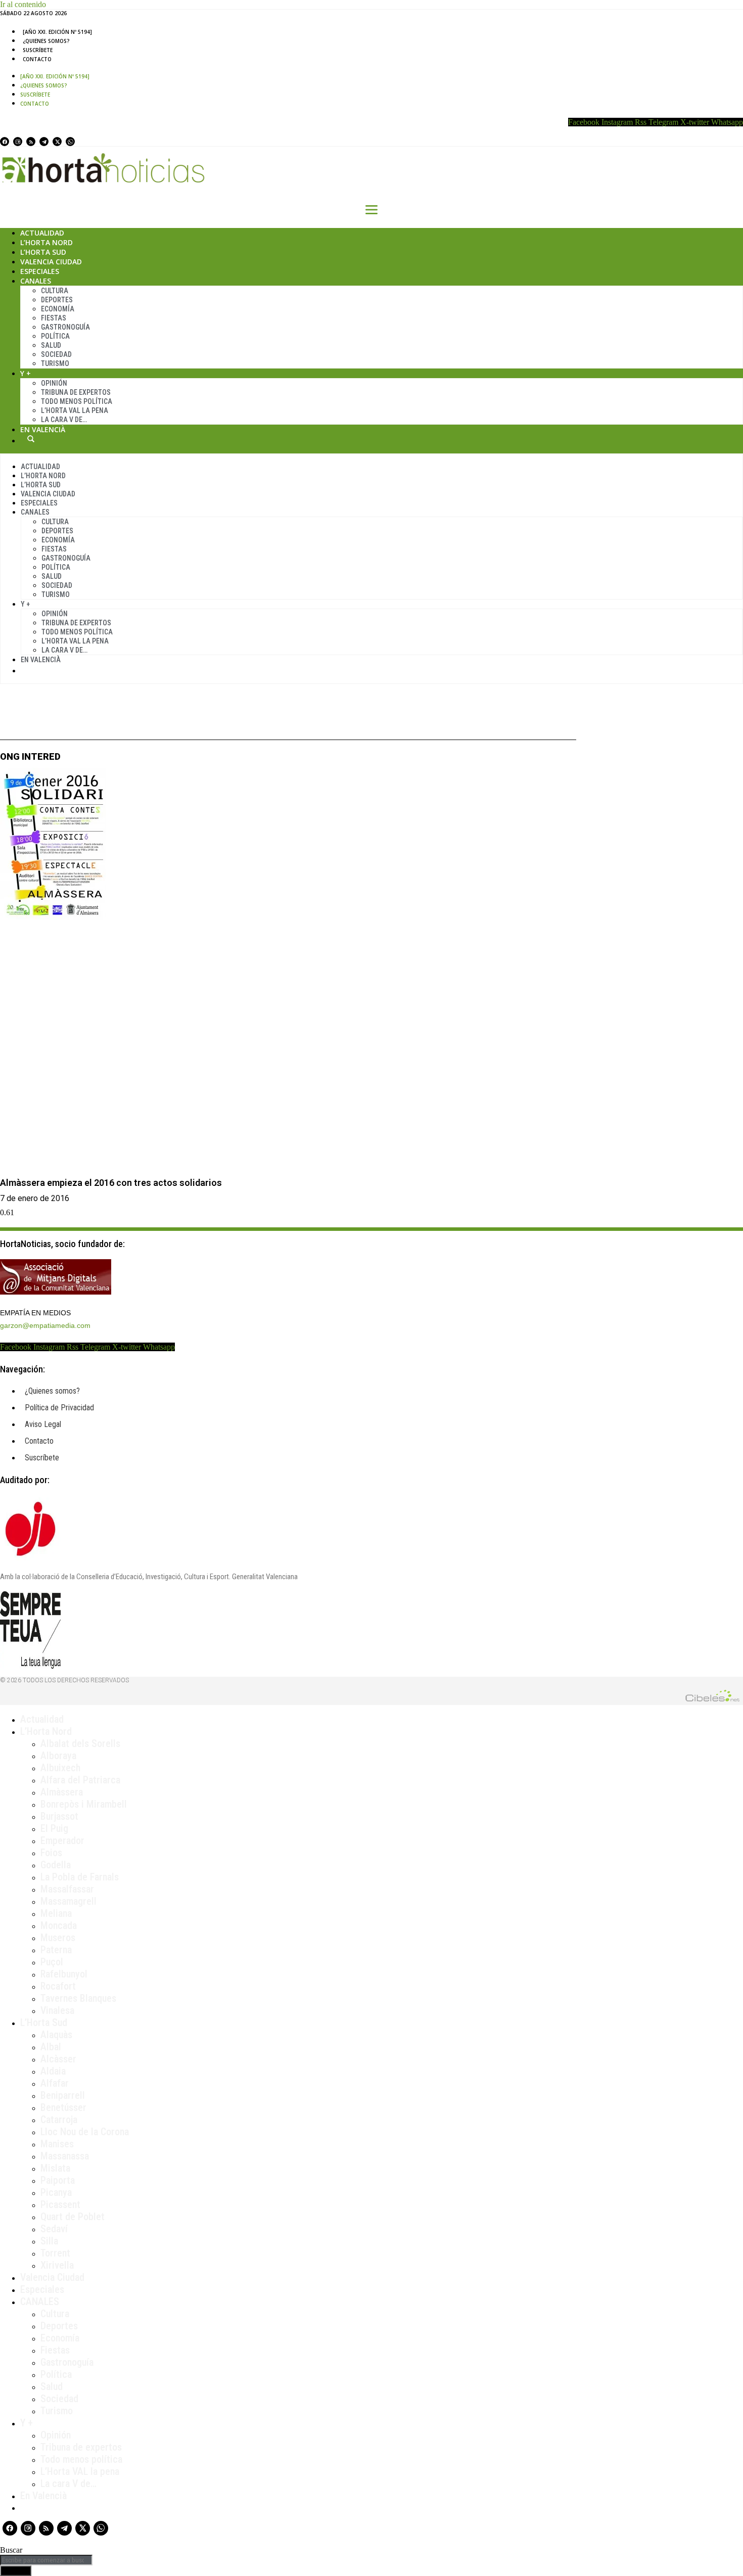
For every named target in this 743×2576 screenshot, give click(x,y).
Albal (51, 2047)
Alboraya (58, 1756)
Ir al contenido (23, 4)
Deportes (57, 300)
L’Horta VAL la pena (80, 2471)
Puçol (52, 1962)
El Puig (54, 1828)
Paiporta (58, 2180)
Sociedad (56, 354)
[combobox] (46, 2560)
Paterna (56, 1950)
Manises (57, 2144)
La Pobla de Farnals (80, 1877)
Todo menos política (77, 401)
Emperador (62, 1841)
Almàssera (62, 1792)
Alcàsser (58, 2059)
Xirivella (57, 2265)
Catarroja (59, 2120)
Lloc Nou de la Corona (85, 2132)
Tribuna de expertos (76, 392)
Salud (51, 345)
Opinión (54, 383)
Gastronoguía (65, 327)
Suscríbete (38, 50)
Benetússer (63, 2107)
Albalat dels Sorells (80, 1743)
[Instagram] (18, 142)
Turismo (55, 363)
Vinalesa (57, 2010)
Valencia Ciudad (51, 262)
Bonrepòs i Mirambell (84, 1804)
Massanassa (65, 2156)
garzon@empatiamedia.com (45, 1325)
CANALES (40, 2302)
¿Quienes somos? (46, 41)
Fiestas (54, 318)
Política (55, 336)
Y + (26, 373)
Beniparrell (63, 2095)
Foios (51, 1853)
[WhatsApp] (70, 142)
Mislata (55, 2168)
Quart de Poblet (73, 2217)
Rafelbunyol (64, 1974)
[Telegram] (44, 142)
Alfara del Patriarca (80, 1780)
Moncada (59, 1925)
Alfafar (55, 2083)
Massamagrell (68, 1901)
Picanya (56, 2192)
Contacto (37, 59)
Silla (49, 2241)
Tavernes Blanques (78, 1998)
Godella (56, 1865)
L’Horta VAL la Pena (75, 410)
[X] (57, 142)
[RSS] (31, 142)
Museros (58, 1938)
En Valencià (43, 429)
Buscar (31, 439)
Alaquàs (56, 2035)
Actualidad (42, 233)
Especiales (40, 271)
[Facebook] (5, 142)
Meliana (56, 1913)
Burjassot (59, 1816)
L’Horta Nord (47, 242)
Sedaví (54, 2229)
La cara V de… (64, 420)
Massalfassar (67, 1889)
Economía (58, 309)
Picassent (60, 2204)
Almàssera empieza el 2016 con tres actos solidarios (111, 1183)
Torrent (55, 2253)
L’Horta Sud (43, 252)
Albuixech (60, 1768)
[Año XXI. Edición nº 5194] (57, 32)
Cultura (55, 291)
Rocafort (58, 1986)
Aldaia (53, 2071)
